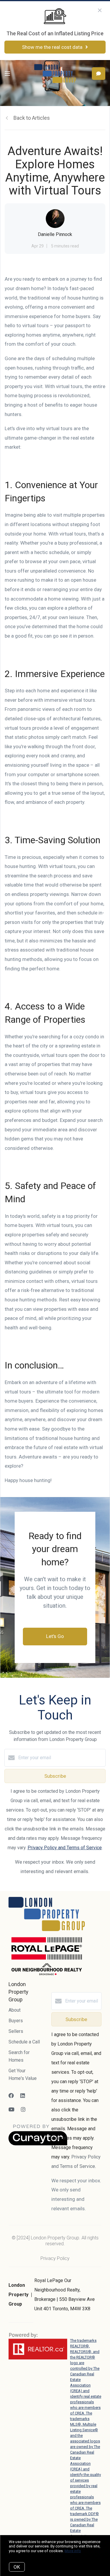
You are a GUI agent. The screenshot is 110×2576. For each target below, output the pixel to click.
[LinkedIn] (23, 2096)
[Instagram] (23, 2109)
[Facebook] (11, 2096)
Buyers (16, 2021)
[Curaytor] (38, 2144)
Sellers (16, 2031)
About (15, 2010)
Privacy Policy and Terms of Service (65, 1848)
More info (73, 2551)
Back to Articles (32, 118)
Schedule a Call (24, 2042)
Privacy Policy (55, 2258)
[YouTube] (11, 2109)
